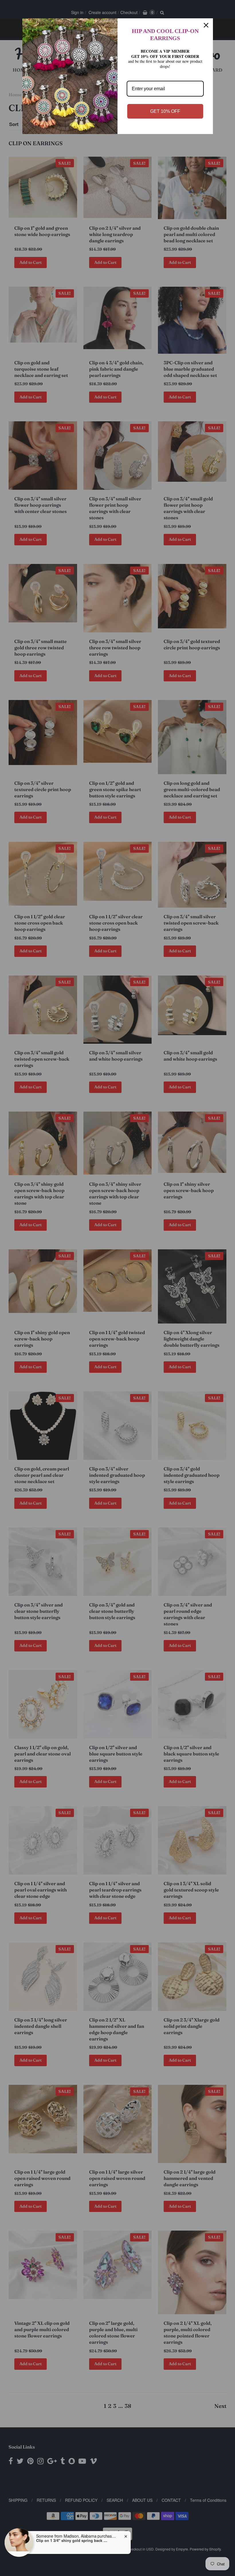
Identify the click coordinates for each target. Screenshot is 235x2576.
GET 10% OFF (165, 111)
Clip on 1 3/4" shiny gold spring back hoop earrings (72, 2540)
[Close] (206, 25)
